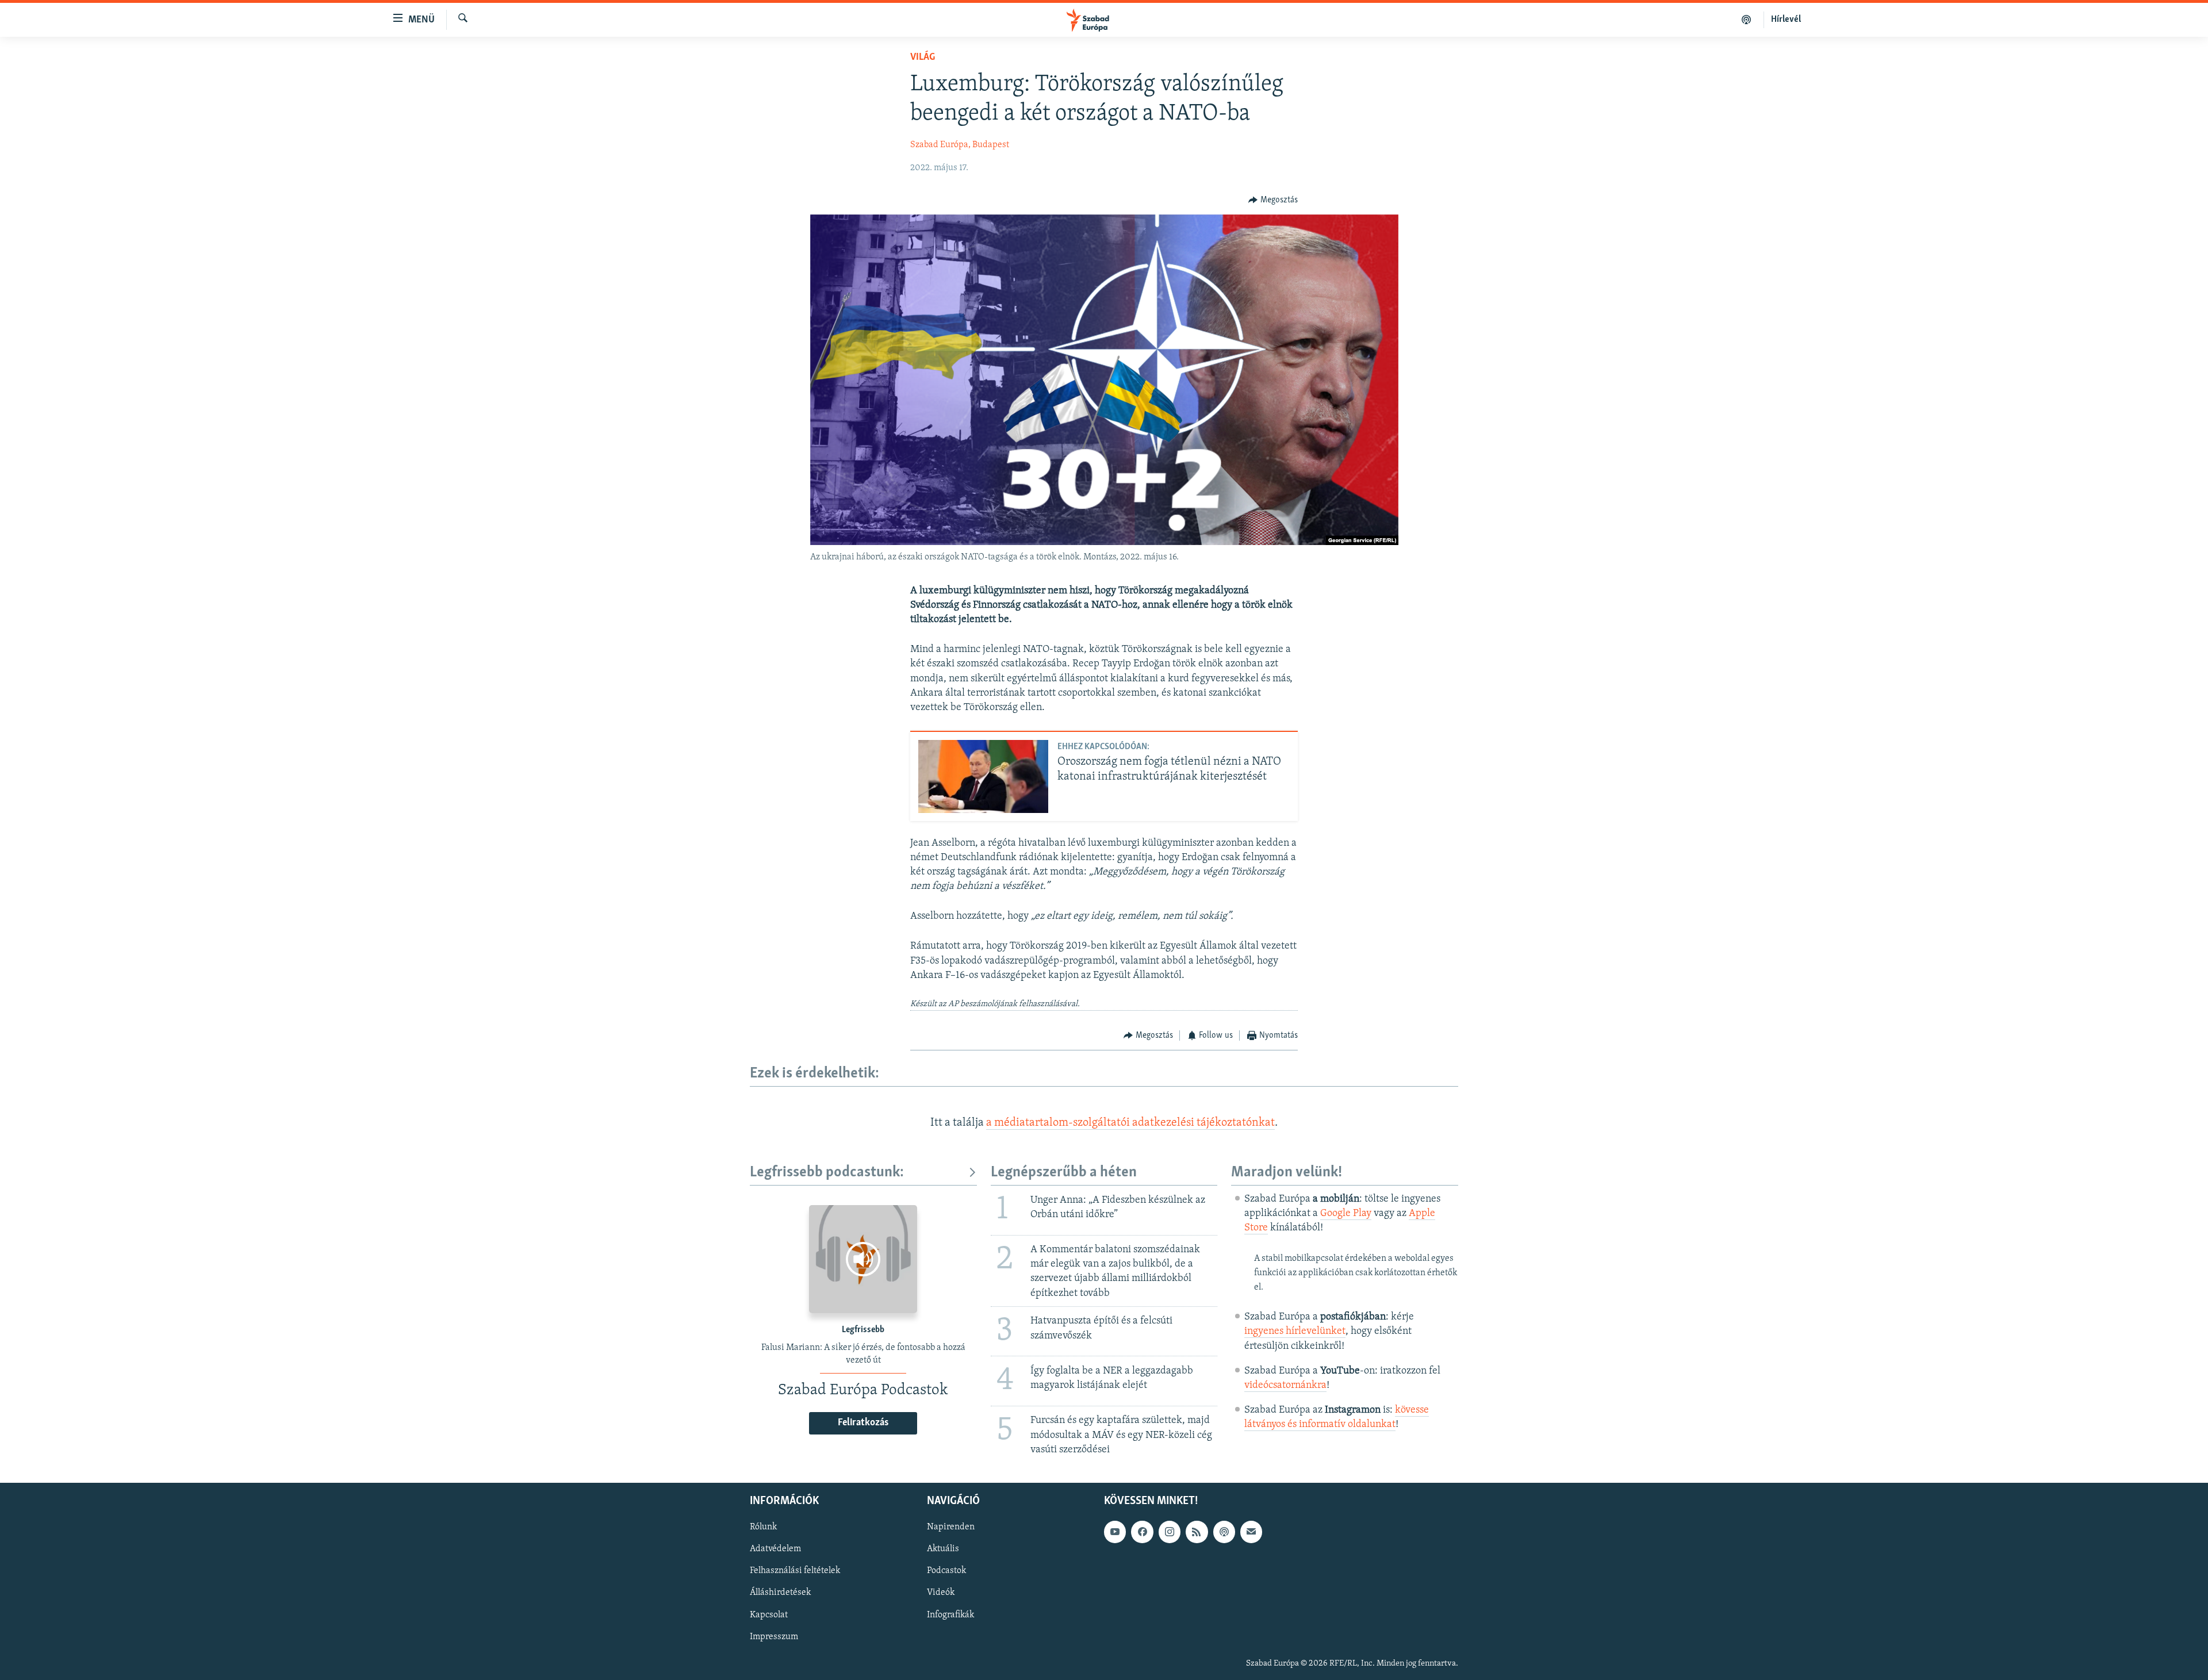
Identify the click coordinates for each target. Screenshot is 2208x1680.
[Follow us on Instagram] (1170, 1532)
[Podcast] (1224, 1532)
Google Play (1346, 1214)
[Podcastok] (1747, 20)
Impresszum (774, 1636)
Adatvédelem (775, 1549)
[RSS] (1197, 1532)
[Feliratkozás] (1251, 1532)
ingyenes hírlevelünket (1295, 1332)
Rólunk (763, 1527)
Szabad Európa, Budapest (960, 145)
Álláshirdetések (780, 1593)
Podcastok (946, 1571)
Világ (923, 57)
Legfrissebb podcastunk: (827, 1173)
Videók (941, 1593)
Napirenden (951, 1527)
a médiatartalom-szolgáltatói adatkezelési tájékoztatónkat (1130, 1123)
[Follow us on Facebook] (1142, 1532)
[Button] (1273, 200)
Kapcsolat (769, 1614)
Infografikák (950, 1614)
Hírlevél (1786, 20)
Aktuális (943, 1549)
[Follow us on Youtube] (1115, 1532)
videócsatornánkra (1285, 1386)
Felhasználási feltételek (795, 1571)
